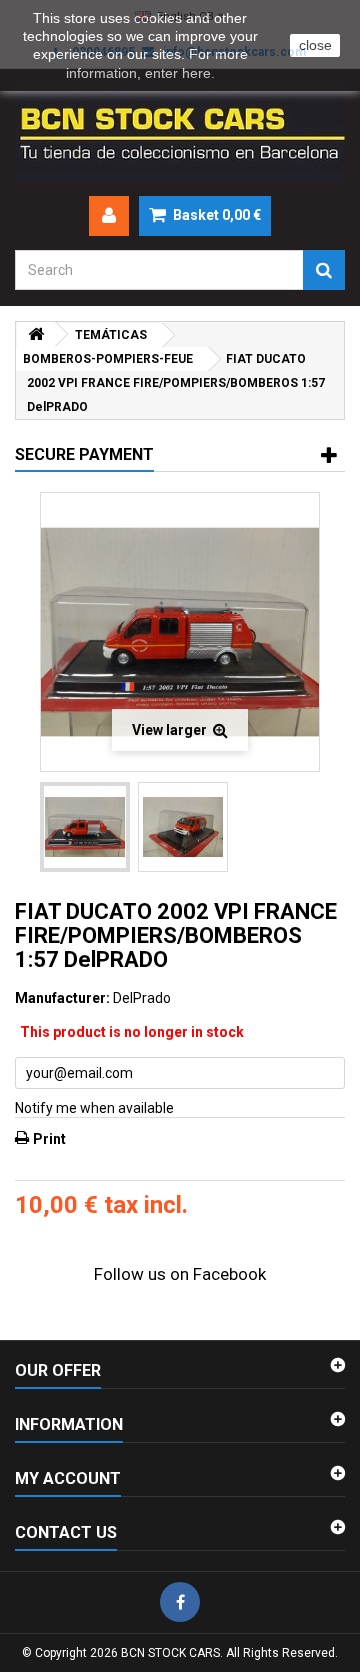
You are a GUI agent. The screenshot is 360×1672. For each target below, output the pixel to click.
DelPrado (142, 998)
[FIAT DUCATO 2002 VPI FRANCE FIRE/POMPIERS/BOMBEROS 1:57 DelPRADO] (85, 827)
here (196, 73)
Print (49, 1139)
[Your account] (109, 216)
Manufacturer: (62, 998)
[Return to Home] (36, 334)
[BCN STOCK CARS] (180, 132)
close (315, 45)
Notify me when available (94, 1108)
